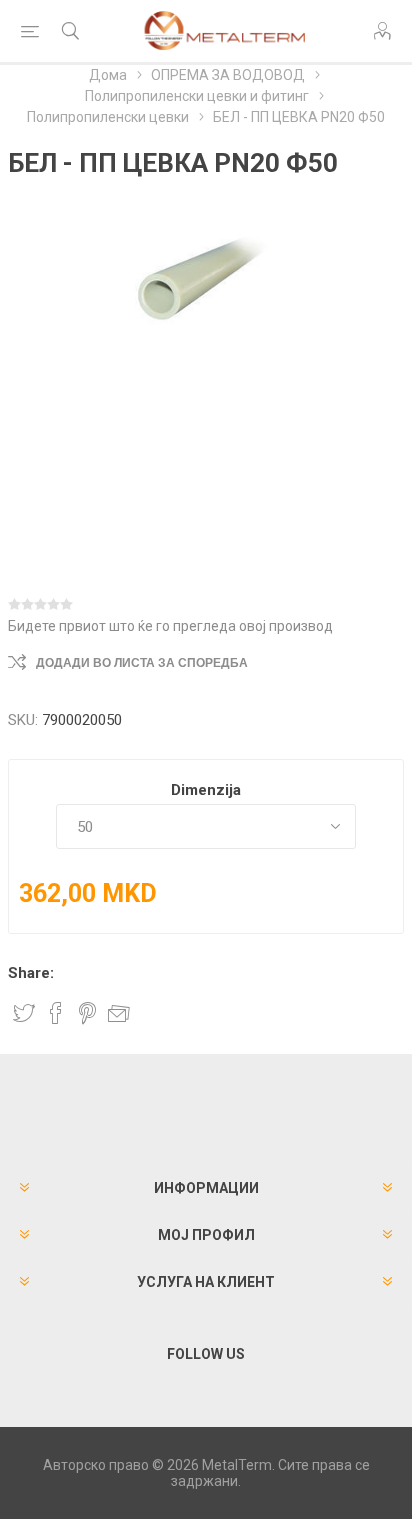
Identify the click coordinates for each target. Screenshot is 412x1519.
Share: (31, 973)
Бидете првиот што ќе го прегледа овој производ (170, 626)
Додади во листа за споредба (142, 663)
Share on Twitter (24, 1013)
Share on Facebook (56, 1013)
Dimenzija (206, 790)
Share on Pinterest (87, 1013)
